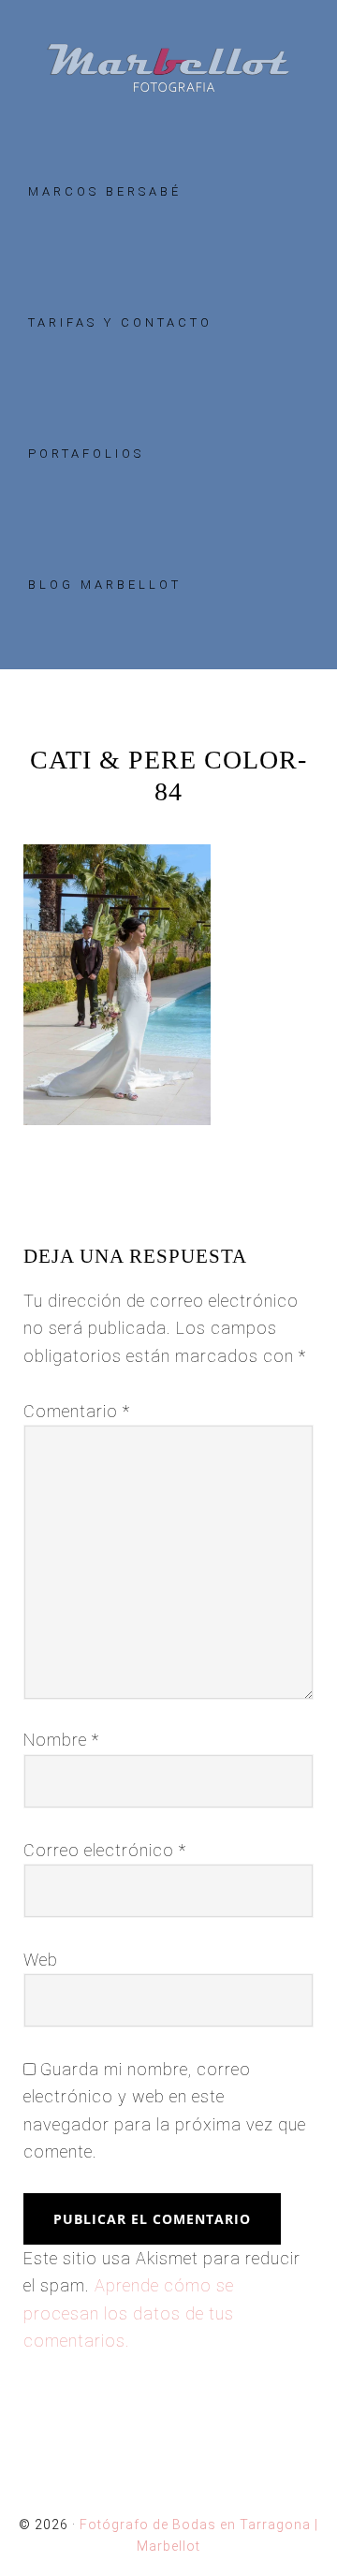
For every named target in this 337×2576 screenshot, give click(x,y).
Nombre (61, 1740)
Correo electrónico (105, 1850)
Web (41, 1960)
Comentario (77, 1411)
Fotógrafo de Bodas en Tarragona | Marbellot (168, 68)
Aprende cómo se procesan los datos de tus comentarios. (129, 2313)
